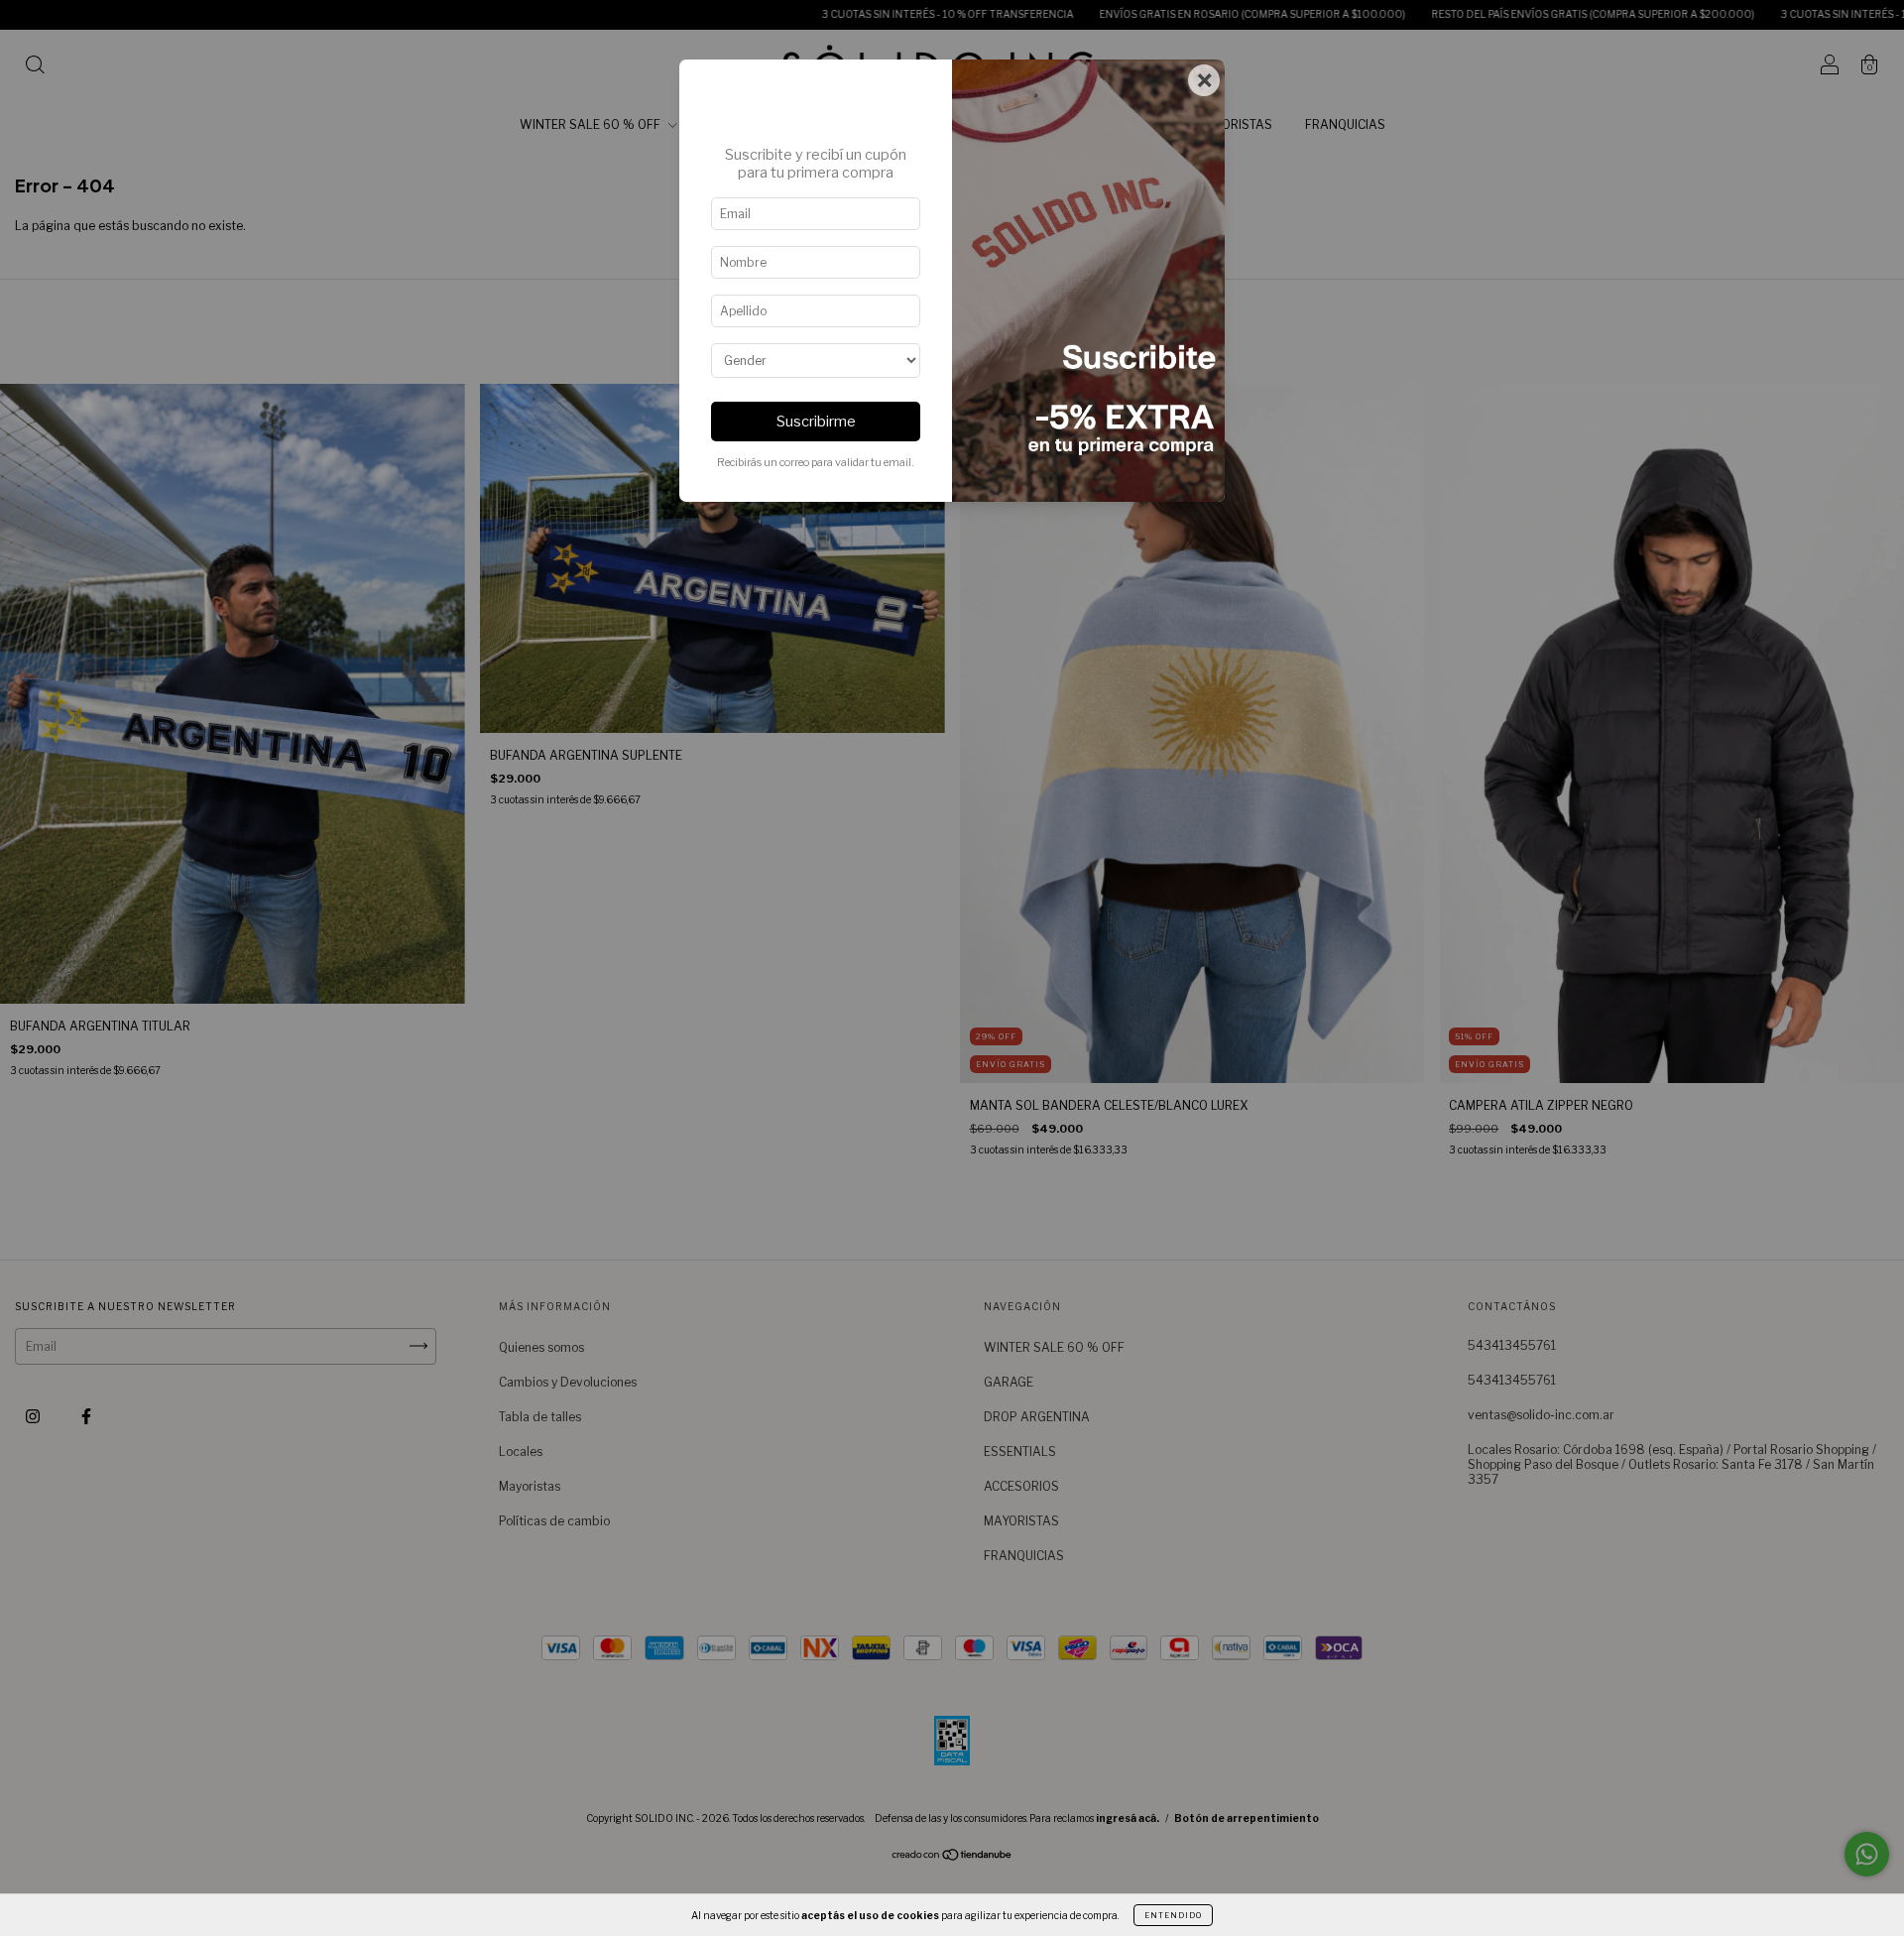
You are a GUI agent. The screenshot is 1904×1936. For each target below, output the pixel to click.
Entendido (1173, 1915)
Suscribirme (816, 422)
